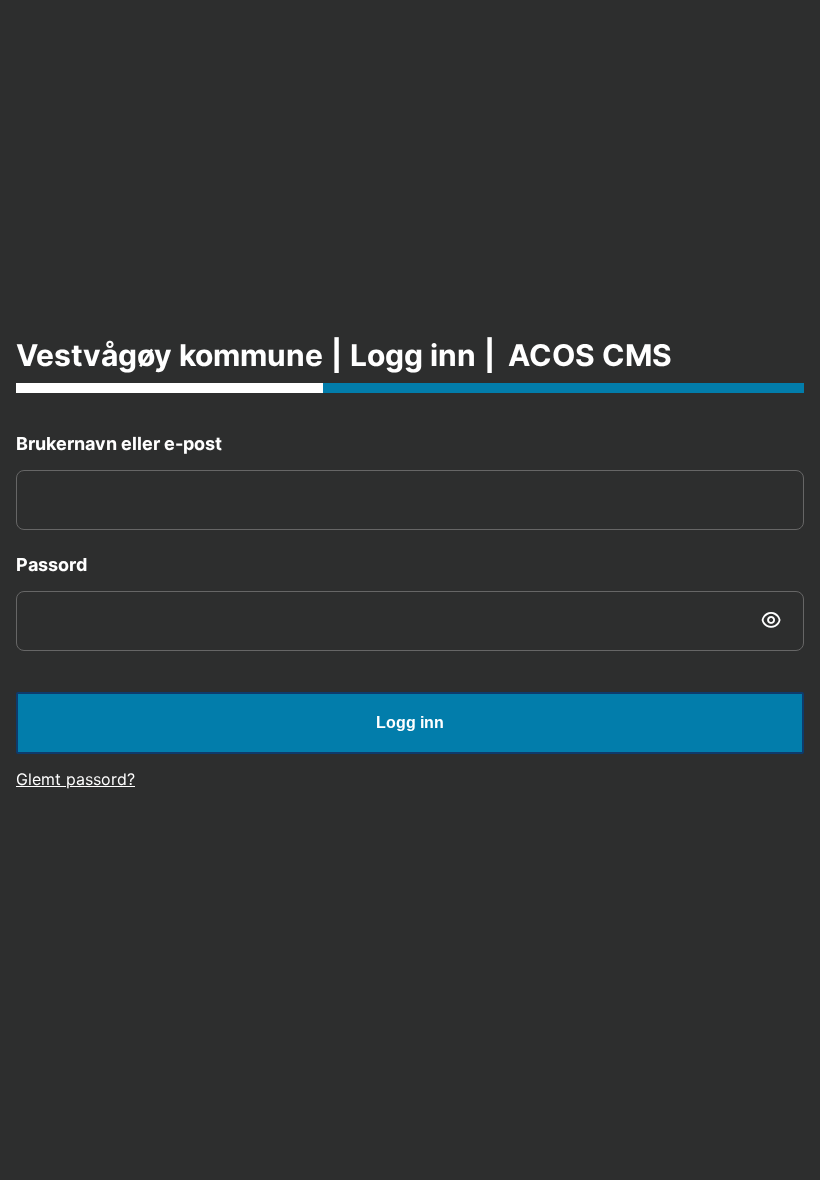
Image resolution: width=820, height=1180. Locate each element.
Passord (51, 564)
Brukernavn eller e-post (119, 443)
